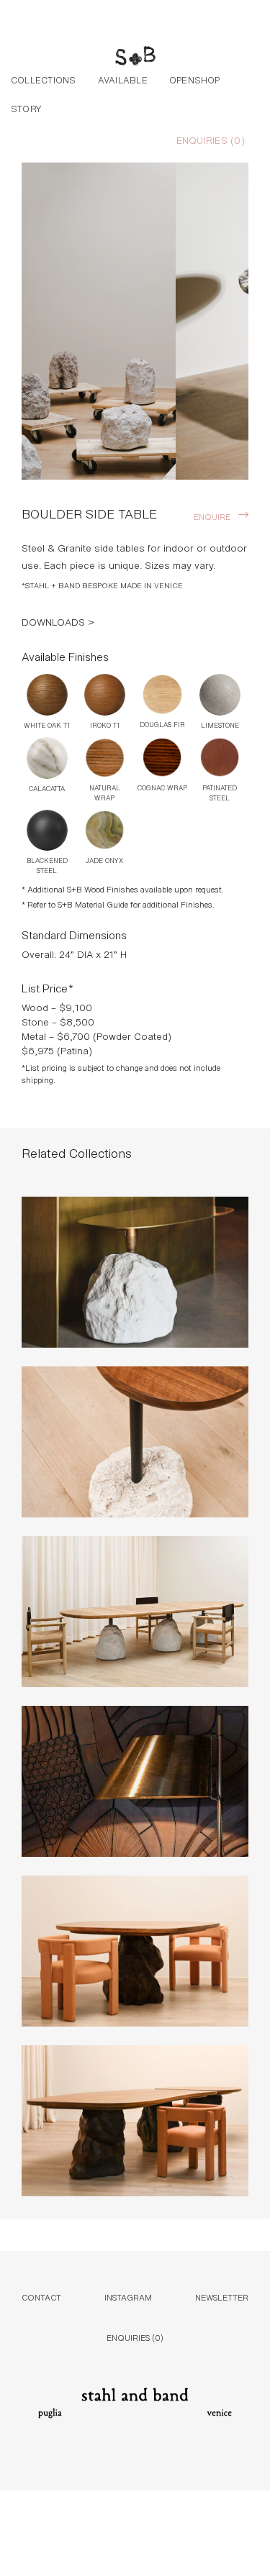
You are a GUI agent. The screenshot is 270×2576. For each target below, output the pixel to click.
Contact (41, 2297)
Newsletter (222, 2297)
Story (26, 108)
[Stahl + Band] (135, 58)
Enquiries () (211, 140)
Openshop (195, 79)
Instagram (128, 2297)
